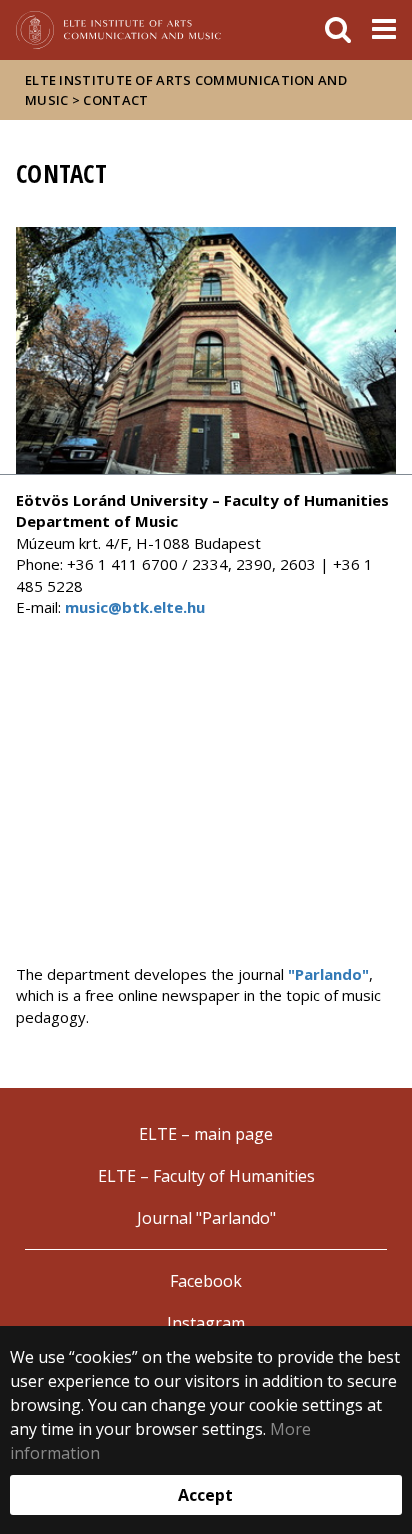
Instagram (206, 1323)
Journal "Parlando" (206, 1218)
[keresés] (338, 30)
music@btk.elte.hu (135, 607)
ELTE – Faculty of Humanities (206, 1176)
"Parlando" (328, 974)
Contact (115, 100)
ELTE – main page (206, 1134)
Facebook (206, 1281)
